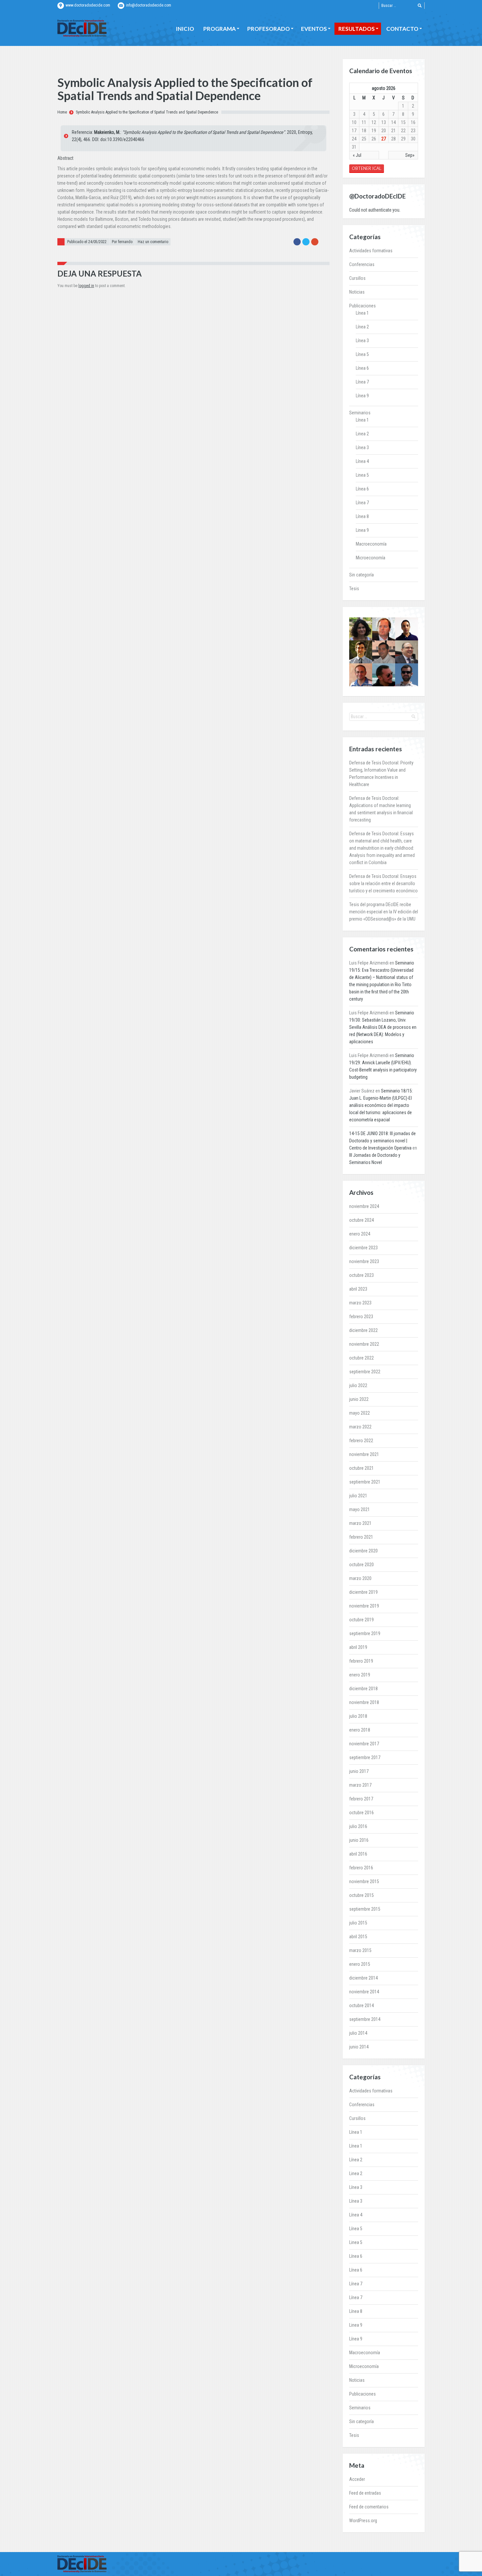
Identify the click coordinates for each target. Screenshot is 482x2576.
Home (62, 112)
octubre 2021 (361, 1468)
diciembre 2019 (363, 1592)
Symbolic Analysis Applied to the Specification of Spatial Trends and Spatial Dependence (147, 112)
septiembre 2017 (365, 1757)
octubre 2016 (361, 1813)
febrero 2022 (361, 1441)
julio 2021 (358, 1496)
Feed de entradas (365, 2493)
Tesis (354, 589)
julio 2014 (358, 2033)
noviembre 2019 (364, 1606)
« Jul (357, 155)
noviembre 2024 (364, 1206)
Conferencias (362, 264)
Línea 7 (362, 382)
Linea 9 (362, 530)
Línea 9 (362, 396)
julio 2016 (358, 1826)
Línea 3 (362, 341)
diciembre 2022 (363, 1330)
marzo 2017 (360, 1785)
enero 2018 (360, 1730)
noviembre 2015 (364, 1881)
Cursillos (357, 278)
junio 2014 (359, 2047)
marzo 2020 (360, 1578)
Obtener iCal (367, 168)
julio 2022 (358, 1385)
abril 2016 (358, 1854)
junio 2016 (359, 1840)
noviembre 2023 (364, 1261)
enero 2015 (360, 1964)
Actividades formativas (371, 251)
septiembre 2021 (365, 1482)
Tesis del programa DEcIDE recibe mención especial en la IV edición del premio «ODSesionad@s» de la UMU (384, 912)
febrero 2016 (361, 1868)
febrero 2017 (361, 1799)
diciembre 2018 (363, 1689)
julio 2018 (358, 1716)
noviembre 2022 (364, 1344)
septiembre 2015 (365, 1909)
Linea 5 (362, 475)
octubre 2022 (361, 1358)
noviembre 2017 (364, 1744)
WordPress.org (363, 2521)
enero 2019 (360, 1675)
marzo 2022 (360, 1427)
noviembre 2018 (364, 1702)
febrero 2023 (361, 1317)
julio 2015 (358, 1923)
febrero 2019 (361, 1661)
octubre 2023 (361, 1275)
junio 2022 (359, 1399)
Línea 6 (362, 368)
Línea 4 (362, 461)
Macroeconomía (371, 544)
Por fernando (122, 242)
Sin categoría (361, 575)
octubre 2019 (361, 1620)
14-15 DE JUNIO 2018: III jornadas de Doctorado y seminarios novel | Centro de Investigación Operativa (382, 1141)
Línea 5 (362, 354)
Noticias (357, 292)
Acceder (357, 2479)
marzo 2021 (360, 1523)
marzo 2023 (360, 1303)
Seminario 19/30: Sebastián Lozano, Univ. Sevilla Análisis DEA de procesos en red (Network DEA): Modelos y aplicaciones (383, 1027)
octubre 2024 (361, 1220)
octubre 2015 (361, 1895)
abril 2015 (358, 1937)
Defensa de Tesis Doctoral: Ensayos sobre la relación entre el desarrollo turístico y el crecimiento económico (383, 883)
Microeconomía (371, 558)
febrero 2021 (361, 1537)
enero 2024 (360, 1234)
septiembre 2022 (365, 1372)
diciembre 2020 (363, 1551)
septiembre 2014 (365, 2019)
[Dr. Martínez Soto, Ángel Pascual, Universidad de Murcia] (407, 652)
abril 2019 (358, 1647)
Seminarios (360, 413)
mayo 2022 (360, 1413)
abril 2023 (358, 1289)
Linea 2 (362, 434)
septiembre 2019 (365, 1633)
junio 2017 (359, 1771)
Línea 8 (362, 516)
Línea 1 (362, 313)
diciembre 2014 (363, 1978)
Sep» (410, 155)
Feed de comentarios (369, 2507)
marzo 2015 (360, 1950)
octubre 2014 (361, 2005)
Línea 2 (362, 327)
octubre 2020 (361, 1565)
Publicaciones (362, 306)
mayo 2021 (360, 1509)
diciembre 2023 (363, 1248)
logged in (86, 286)
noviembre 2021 (364, 1454)
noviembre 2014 (364, 1992)
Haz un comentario (153, 242)
